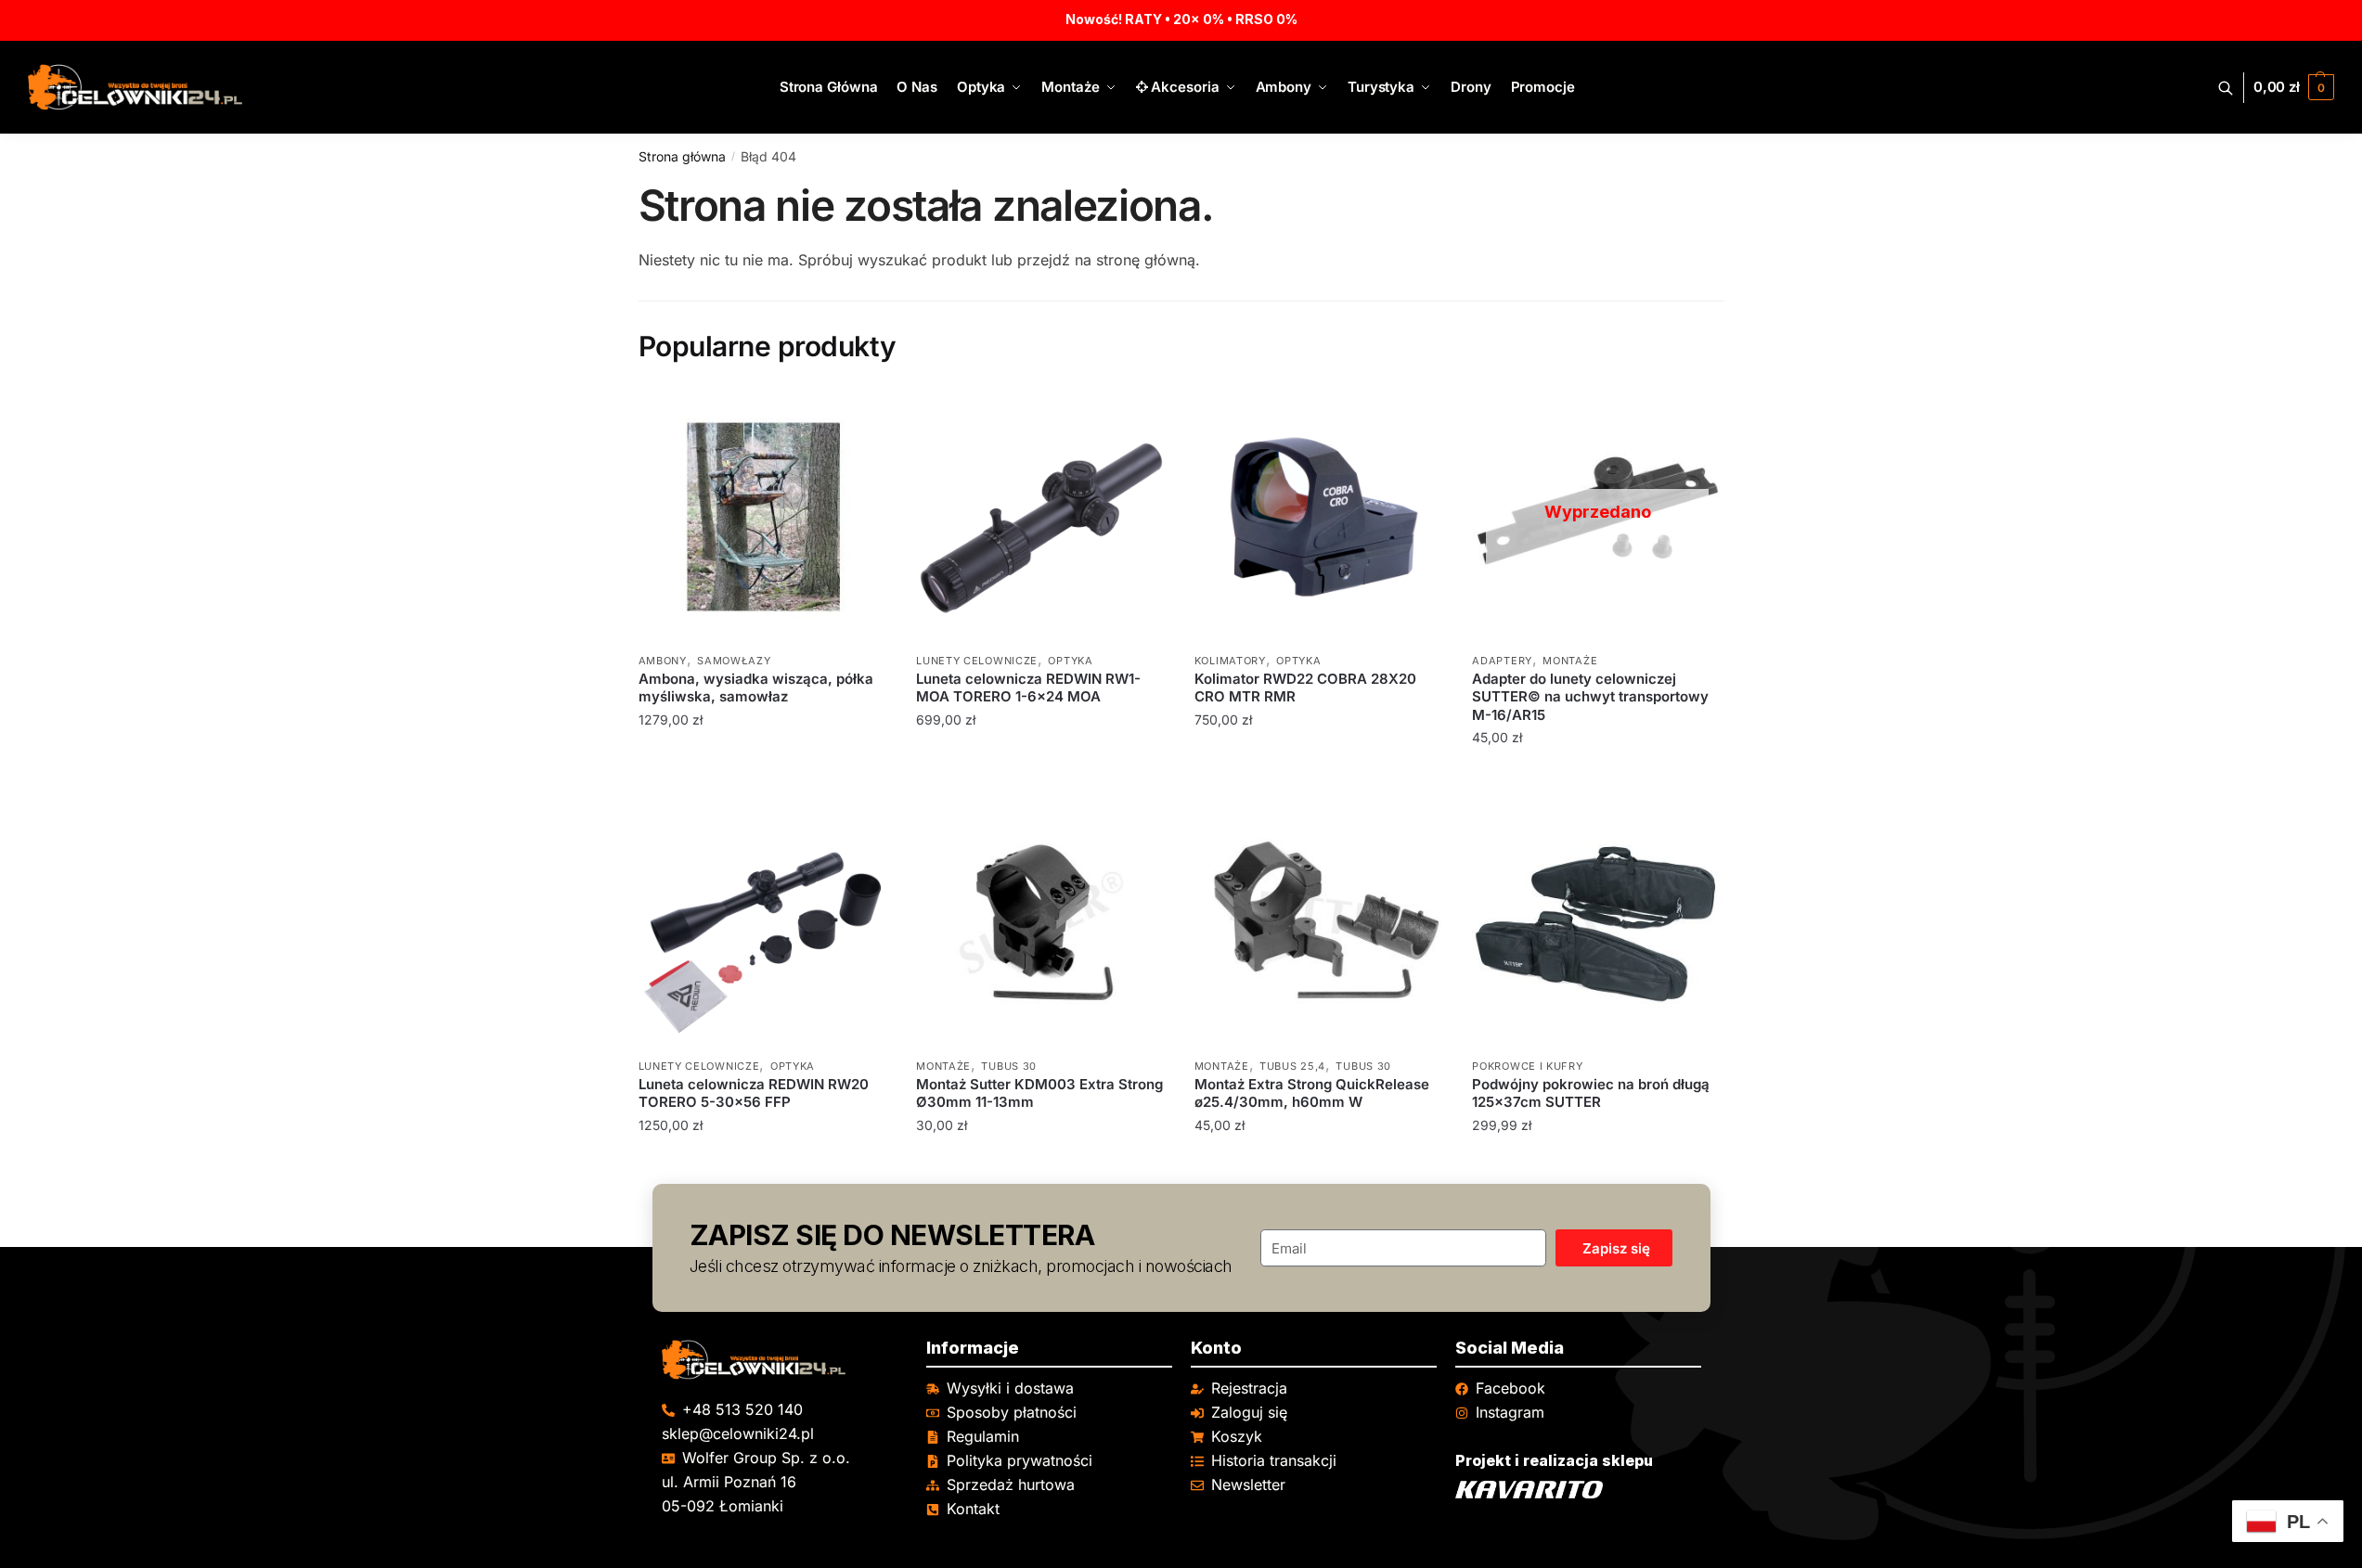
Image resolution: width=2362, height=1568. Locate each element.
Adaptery (1502, 661)
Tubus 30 (1009, 1066)
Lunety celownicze (977, 661)
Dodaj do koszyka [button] (763, 775)
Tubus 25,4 (1292, 1066)
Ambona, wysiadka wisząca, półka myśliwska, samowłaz (756, 688)
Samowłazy (734, 661)
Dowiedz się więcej (1597, 775)
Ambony (663, 661)
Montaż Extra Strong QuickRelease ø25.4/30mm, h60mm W (1312, 1093)
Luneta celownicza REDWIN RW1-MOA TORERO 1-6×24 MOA (1028, 688)
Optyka (1070, 661)
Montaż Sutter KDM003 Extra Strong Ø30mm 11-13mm (1039, 1093)
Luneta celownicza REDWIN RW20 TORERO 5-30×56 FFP (754, 1093)
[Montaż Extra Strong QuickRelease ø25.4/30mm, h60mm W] (1320, 922)
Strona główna (682, 156)
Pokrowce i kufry (1527, 1066)
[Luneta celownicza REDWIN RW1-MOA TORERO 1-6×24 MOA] (1041, 517)
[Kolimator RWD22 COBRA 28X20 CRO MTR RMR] (1320, 517)
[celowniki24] (785, 1360)
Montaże (1570, 661)
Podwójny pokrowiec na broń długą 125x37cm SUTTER (1591, 1093)
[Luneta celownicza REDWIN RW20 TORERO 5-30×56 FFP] (764, 922)
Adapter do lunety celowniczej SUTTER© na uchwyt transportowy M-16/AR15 (1590, 697)
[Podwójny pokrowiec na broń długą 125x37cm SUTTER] (1597, 922)
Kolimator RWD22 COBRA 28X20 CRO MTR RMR (1305, 688)
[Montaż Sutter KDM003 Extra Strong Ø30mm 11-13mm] (1041, 922)
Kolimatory (1230, 661)
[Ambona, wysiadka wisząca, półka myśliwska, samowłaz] (764, 517)
